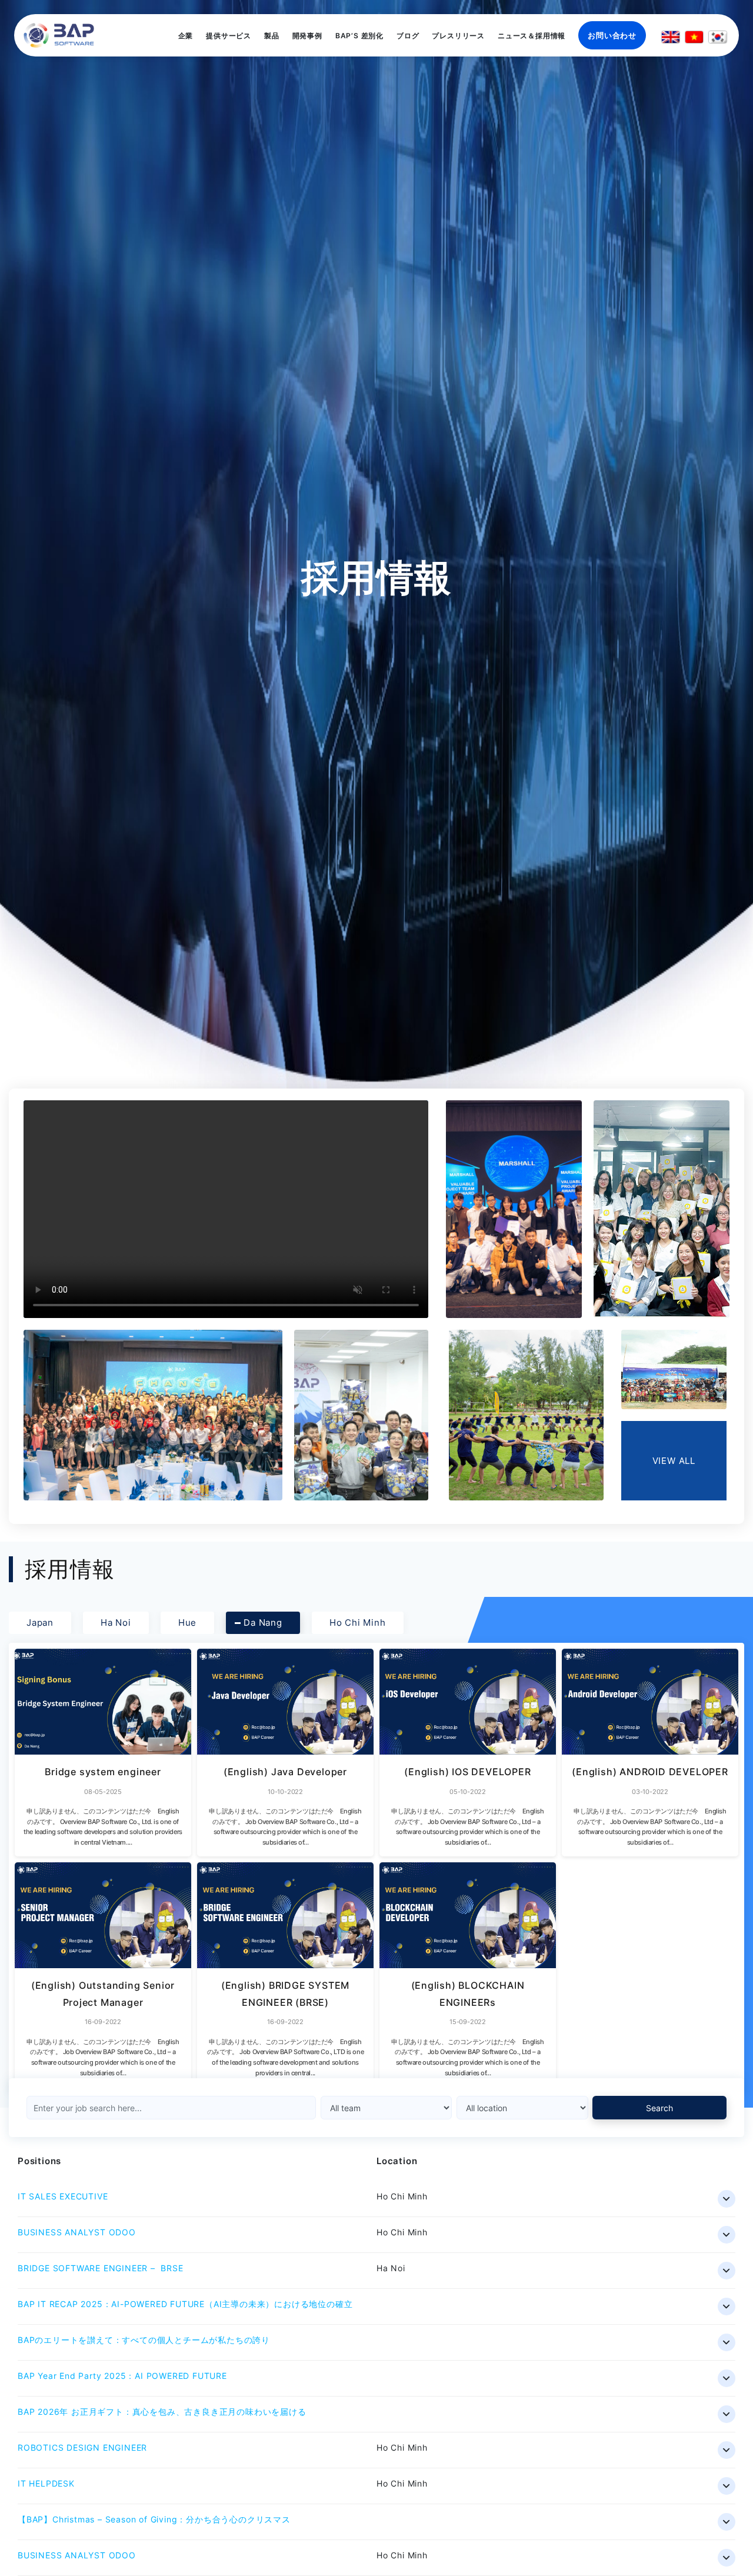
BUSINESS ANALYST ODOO (77, 2232)
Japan (40, 1623)
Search (659, 2108)
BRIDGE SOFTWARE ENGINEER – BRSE (101, 2268)
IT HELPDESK (46, 2483)
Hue (187, 1623)
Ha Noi (116, 1623)
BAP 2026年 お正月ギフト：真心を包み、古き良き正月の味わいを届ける (162, 2412)
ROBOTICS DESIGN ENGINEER (82, 2447)
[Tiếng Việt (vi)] (694, 37)
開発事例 (307, 36)
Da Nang (263, 1623)
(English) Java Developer (285, 1772)
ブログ (408, 36)
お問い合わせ (612, 35)
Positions (39, 2161)
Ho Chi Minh (358, 1623)
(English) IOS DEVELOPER (467, 1772)
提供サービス (229, 36)
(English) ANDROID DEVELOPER (650, 1772)
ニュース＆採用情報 (532, 36)
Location (397, 2161)
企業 (186, 36)
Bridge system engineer (103, 1772)
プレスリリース (458, 36)
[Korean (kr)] (718, 37)
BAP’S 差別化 (359, 36)
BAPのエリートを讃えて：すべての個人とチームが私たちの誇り (144, 2340)
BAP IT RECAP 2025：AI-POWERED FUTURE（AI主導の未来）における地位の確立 (185, 2304)
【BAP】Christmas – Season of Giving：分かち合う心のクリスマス (154, 2519)
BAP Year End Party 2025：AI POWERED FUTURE (122, 2376)
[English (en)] (671, 37)
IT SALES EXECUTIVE (63, 2196)
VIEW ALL (674, 1461)
